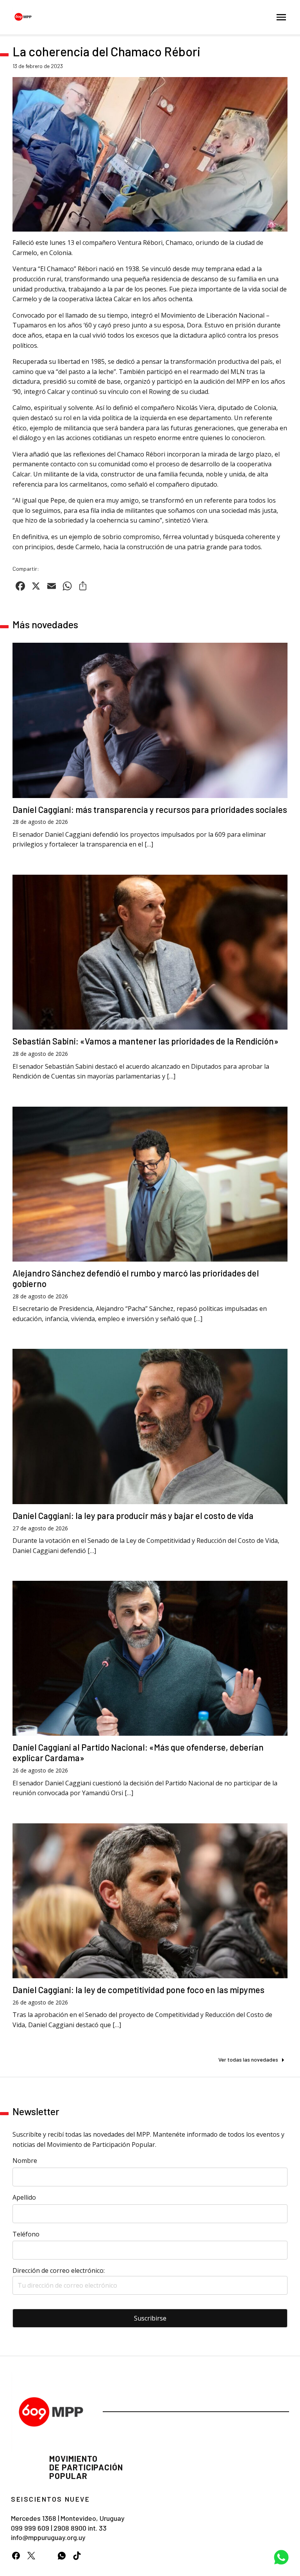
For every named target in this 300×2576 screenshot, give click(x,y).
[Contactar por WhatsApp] (281, 2557)
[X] (31, 2555)
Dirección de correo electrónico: (59, 2270)
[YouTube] (46, 2555)
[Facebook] (16, 2555)
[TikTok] (77, 2555)
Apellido (24, 2197)
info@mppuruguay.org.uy (48, 2537)
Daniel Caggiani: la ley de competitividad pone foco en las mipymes (138, 1990)
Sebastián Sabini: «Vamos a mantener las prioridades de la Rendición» (146, 1041)
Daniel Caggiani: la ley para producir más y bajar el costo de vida (133, 1515)
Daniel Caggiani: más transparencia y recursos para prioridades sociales (150, 809)
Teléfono (26, 2234)
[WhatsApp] (62, 2555)
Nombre (25, 2161)
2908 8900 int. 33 (80, 2528)
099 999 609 (30, 2528)
